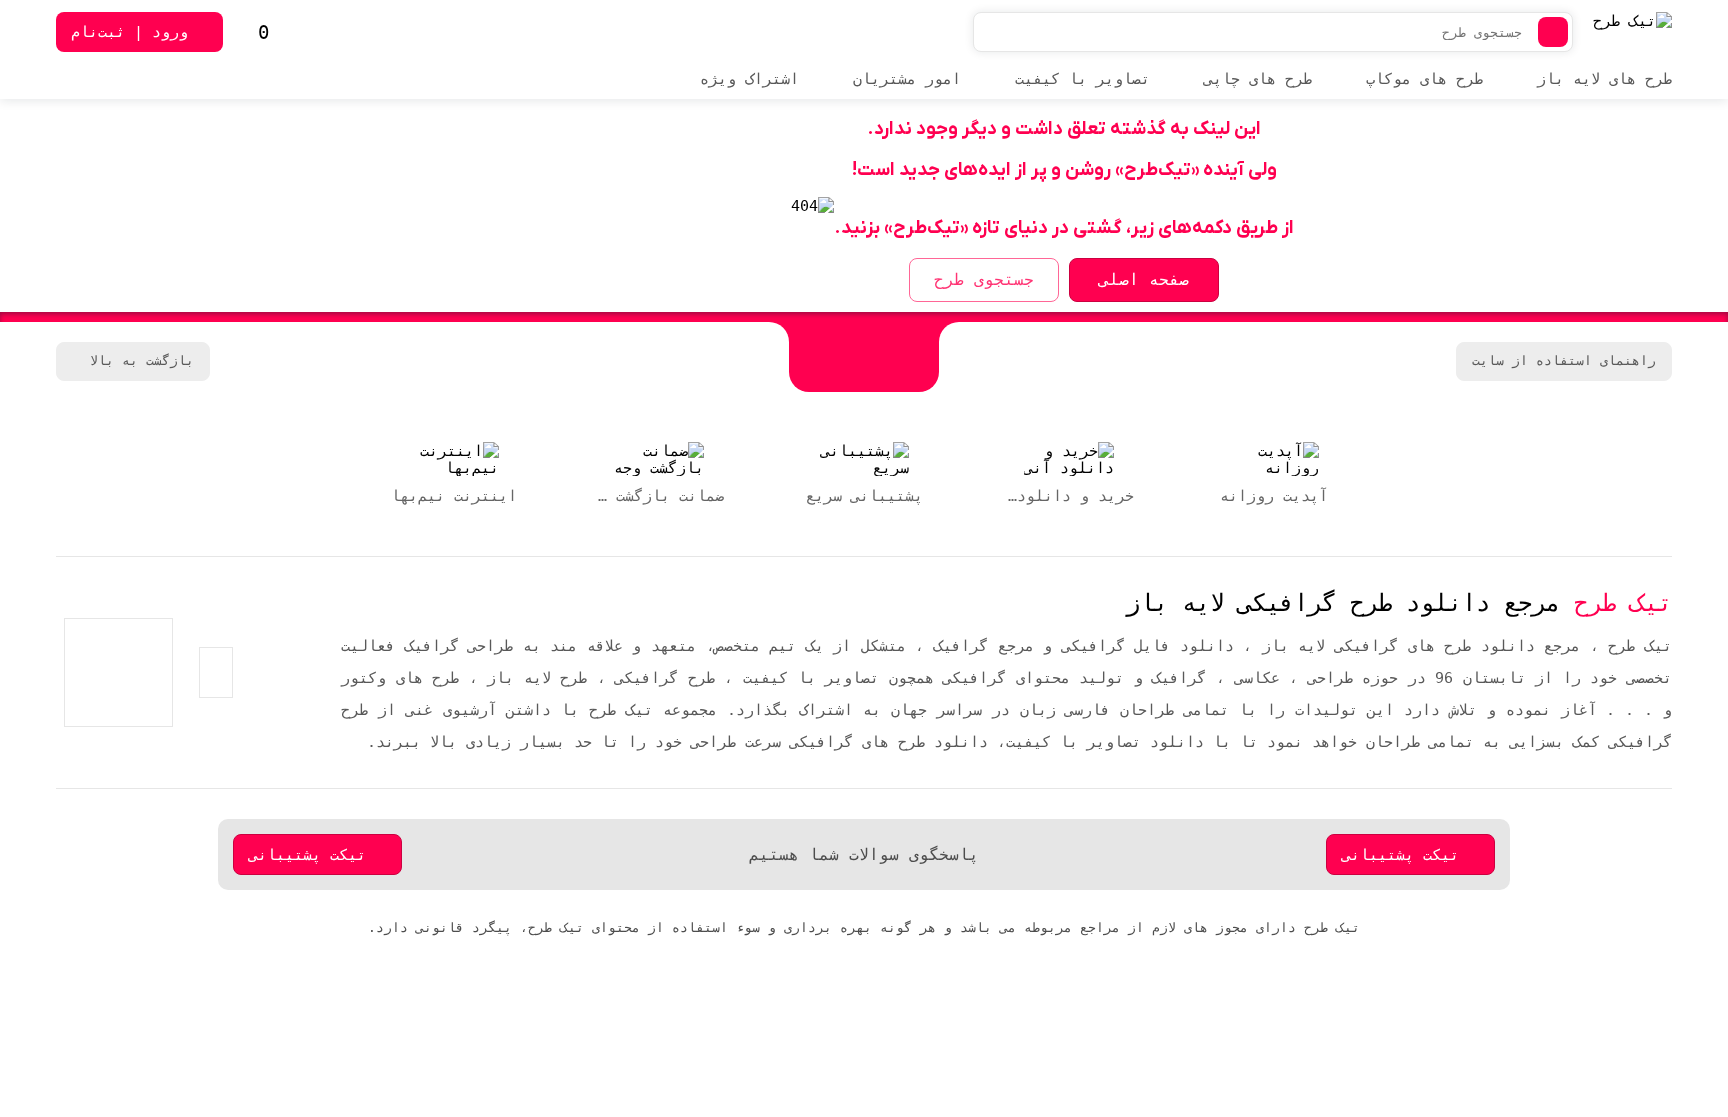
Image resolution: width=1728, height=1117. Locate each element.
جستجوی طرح (984, 279)
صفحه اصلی (1144, 279)
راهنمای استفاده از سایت (1564, 360)
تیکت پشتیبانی (1400, 854)
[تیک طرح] (864, 357)
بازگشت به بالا (142, 360)
